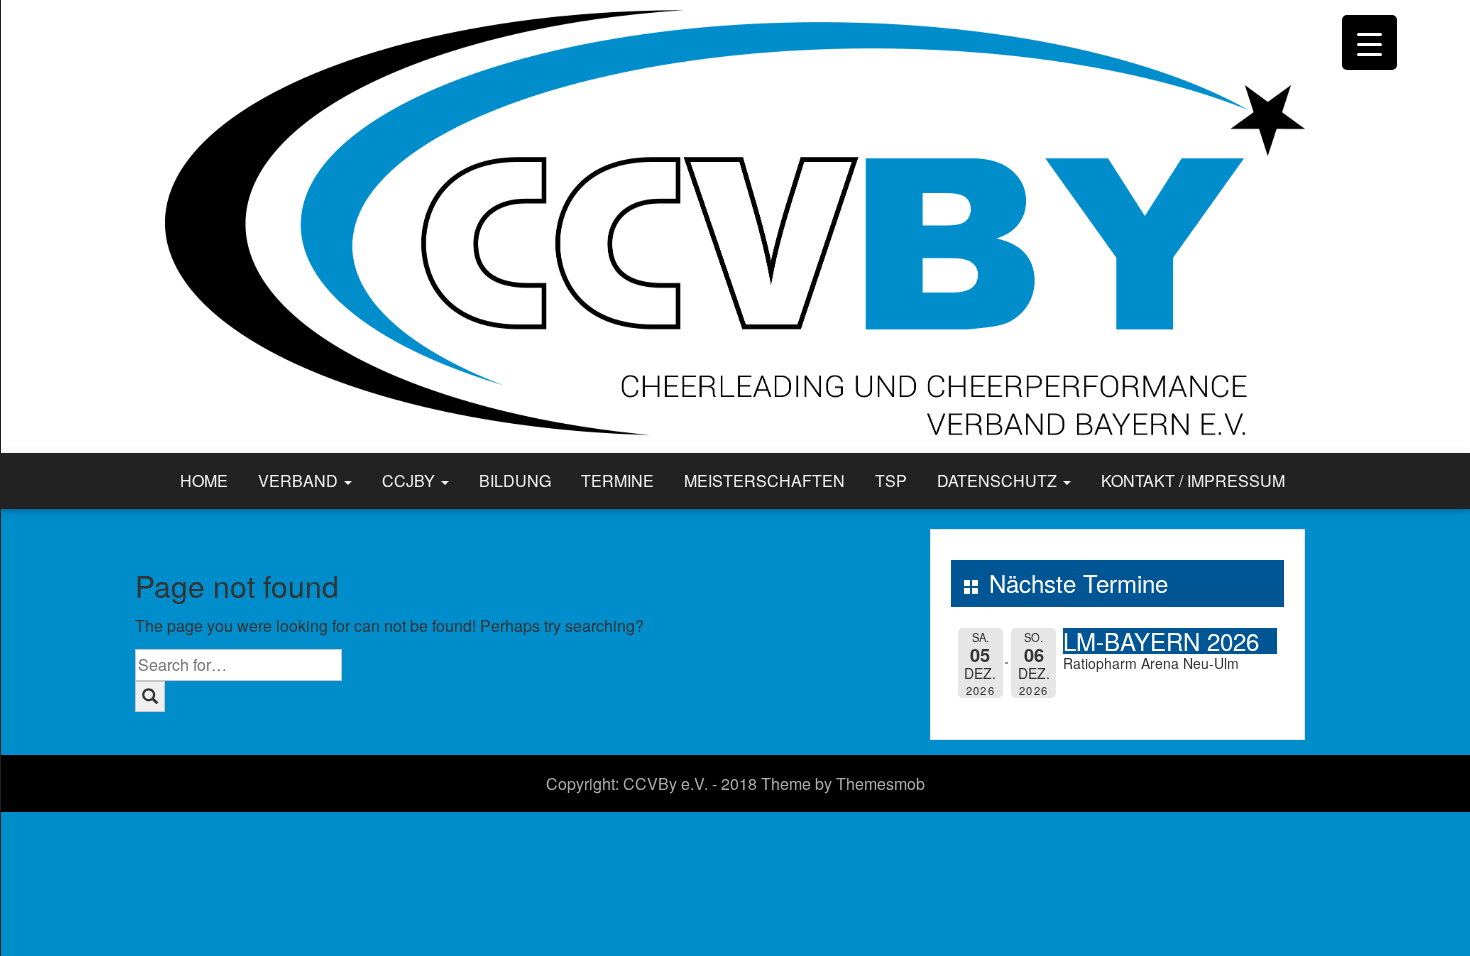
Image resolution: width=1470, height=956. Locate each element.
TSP (891, 480)
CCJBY (410, 480)
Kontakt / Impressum (1193, 480)
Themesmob (880, 783)
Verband (300, 480)
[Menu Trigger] (1369, 42)
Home (204, 480)
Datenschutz (999, 480)
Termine (617, 480)
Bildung (515, 480)
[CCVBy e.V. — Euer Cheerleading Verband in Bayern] (735, 224)
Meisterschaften (764, 480)
